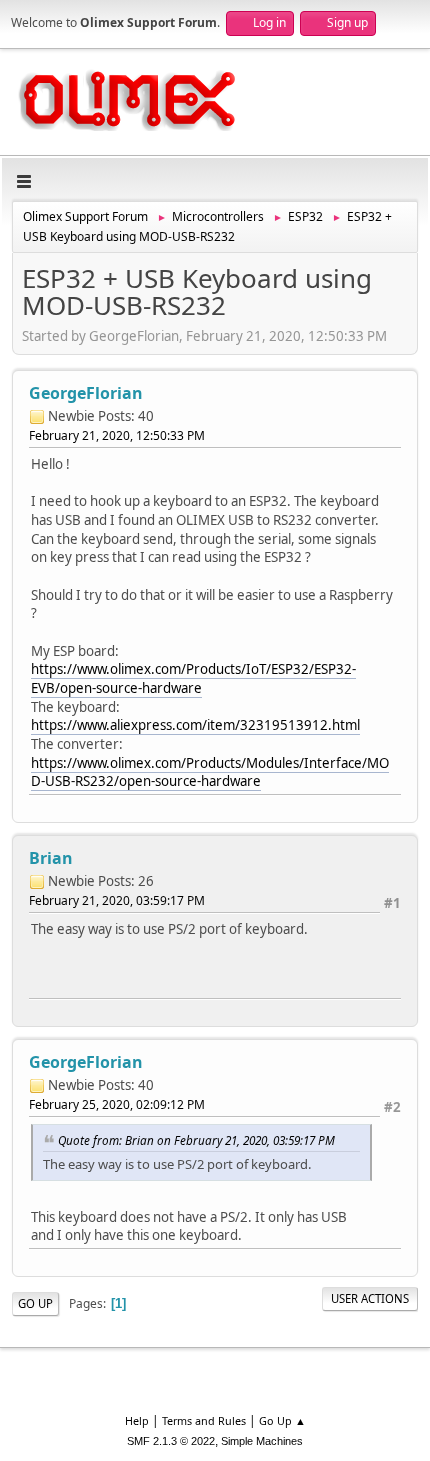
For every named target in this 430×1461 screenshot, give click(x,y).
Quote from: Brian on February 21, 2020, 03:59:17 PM (196, 1140)
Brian (51, 858)
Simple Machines (262, 1441)
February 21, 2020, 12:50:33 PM (117, 435)
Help (137, 1420)
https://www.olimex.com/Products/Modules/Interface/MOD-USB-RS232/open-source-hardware (210, 772)
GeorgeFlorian (86, 393)
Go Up (35, 1303)
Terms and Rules (204, 1420)
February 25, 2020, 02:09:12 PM (117, 1104)
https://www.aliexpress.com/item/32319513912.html (195, 725)
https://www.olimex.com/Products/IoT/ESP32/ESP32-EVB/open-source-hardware (193, 678)
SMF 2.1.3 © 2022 (171, 1441)
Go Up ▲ (282, 1420)
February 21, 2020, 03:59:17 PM (117, 900)
